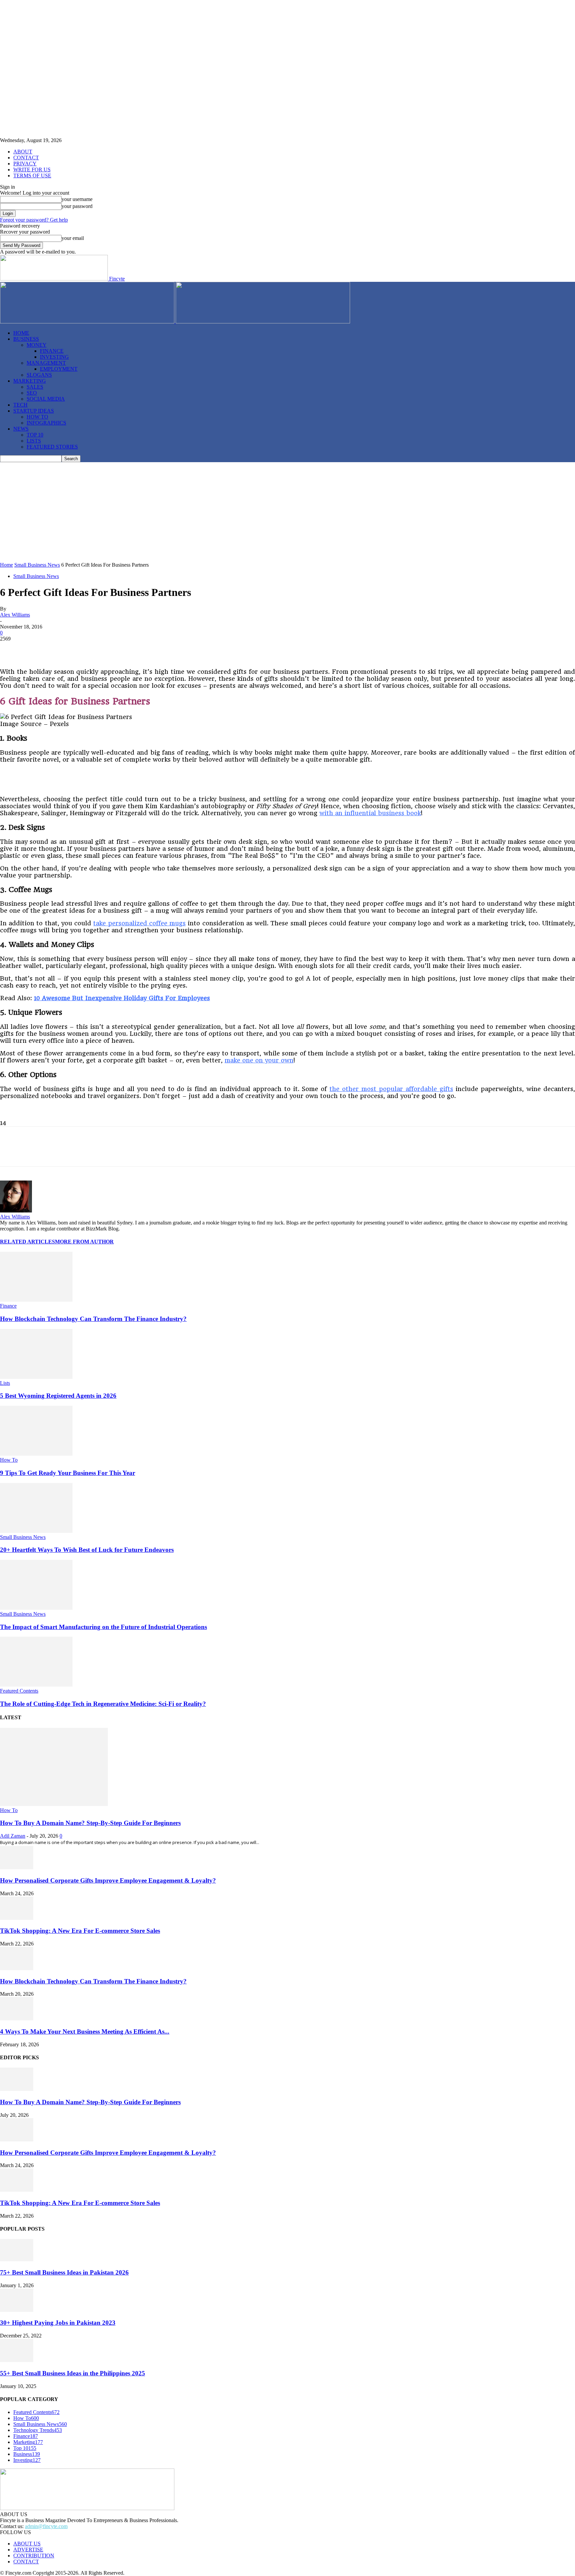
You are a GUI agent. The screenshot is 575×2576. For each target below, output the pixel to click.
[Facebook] (11, 649)
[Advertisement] (287, 512)
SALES (35, 387)
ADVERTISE (28, 2550)
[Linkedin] (83, 649)
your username (77, 199)
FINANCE (52, 351)
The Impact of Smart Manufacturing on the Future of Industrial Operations (103, 1627)
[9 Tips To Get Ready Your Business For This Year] (36, 1454)
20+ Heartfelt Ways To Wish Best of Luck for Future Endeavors (87, 1550)
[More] (179, 649)
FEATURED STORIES (52, 447)
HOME (21, 333)
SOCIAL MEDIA (46, 399)
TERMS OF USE (32, 176)
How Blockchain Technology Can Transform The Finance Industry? (93, 1319)
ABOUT (23, 152)
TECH (20, 405)
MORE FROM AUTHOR (84, 1242)
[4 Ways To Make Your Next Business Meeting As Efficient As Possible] (17, 2019)
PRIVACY (25, 164)
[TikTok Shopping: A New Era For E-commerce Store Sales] (17, 1918)
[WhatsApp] (107, 649)
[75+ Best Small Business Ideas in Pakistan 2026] (17, 2259)
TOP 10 (35, 435)
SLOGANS (39, 375)
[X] (35, 649)
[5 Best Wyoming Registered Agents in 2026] (36, 1377)
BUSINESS (26, 339)
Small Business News (37, 565)
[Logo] (88, 322)
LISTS (34, 441)
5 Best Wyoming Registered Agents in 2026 (58, 1396)
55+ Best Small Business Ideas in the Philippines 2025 (73, 2373)
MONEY (37, 345)
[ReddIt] (131, 649)
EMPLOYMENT (59, 369)
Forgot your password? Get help (34, 220)
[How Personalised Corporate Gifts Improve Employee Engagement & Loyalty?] (17, 1867)
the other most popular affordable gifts (391, 1089)
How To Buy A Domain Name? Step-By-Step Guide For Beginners (90, 1823)
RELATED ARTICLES (27, 1242)
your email (73, 238)
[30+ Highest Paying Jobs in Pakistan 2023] (17, 2310)
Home (6, 565)
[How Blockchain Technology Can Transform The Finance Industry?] (36, 1300)
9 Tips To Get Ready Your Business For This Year (68, 1473)
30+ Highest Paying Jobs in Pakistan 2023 (58, 2323)
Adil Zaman (13, 1836)
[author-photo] (16, 1211)
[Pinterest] (59, 649)
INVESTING (54, 357)
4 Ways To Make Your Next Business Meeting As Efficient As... (85, 2031)
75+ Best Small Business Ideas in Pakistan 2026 (64, 2272)
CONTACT (26, 158)
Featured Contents (19, 1691)
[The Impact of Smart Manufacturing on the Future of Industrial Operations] (36, 1608)
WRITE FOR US (32, 170)
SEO (32, 393)
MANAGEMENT (46, 363)
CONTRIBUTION (34, 2556)
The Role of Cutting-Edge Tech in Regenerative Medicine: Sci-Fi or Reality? (103, 1704)
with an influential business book (370, 813)
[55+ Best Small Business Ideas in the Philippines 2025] (17, 2360)
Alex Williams (15, 615)
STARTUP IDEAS (34, 411)
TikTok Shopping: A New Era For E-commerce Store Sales (80, 1931)
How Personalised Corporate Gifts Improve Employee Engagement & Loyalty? (108, 1880)
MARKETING (30, 381)
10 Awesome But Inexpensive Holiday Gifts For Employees (122, 998)
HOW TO (37, 417)
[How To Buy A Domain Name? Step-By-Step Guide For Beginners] (54, 1804)
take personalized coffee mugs (139, 923)
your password (77, 206)
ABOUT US (27, 2544)
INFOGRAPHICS (46, 423)
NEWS (21, 429)
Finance (8, 1306)
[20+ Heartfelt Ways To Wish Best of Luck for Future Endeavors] (36, 1531)
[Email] (154, 649)
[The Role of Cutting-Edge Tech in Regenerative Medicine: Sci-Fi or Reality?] (36, 1685)
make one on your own (259, 1060)
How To (9, 1460)
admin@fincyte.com (46, 2526)
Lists (5, 1383)
